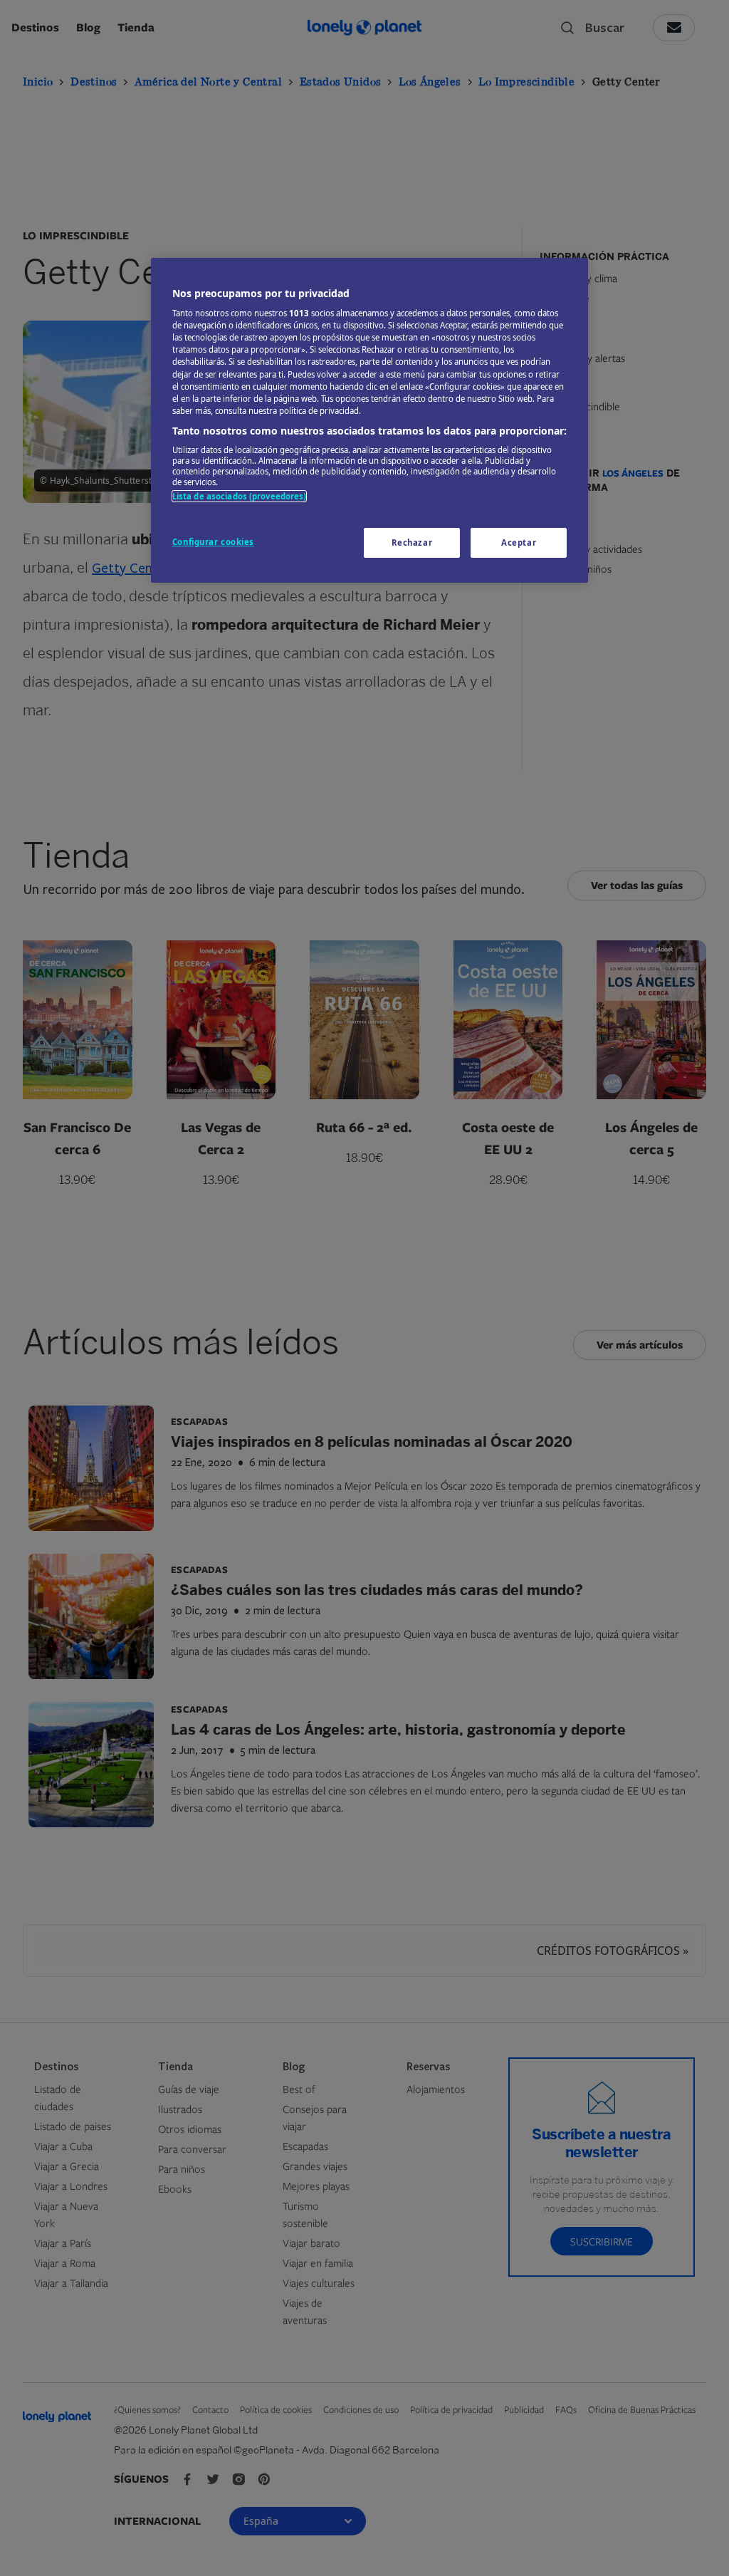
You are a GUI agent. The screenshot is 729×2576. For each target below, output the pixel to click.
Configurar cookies (213, 542)
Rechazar (412, 542)
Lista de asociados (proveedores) (240, 496)
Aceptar (519, 542)
